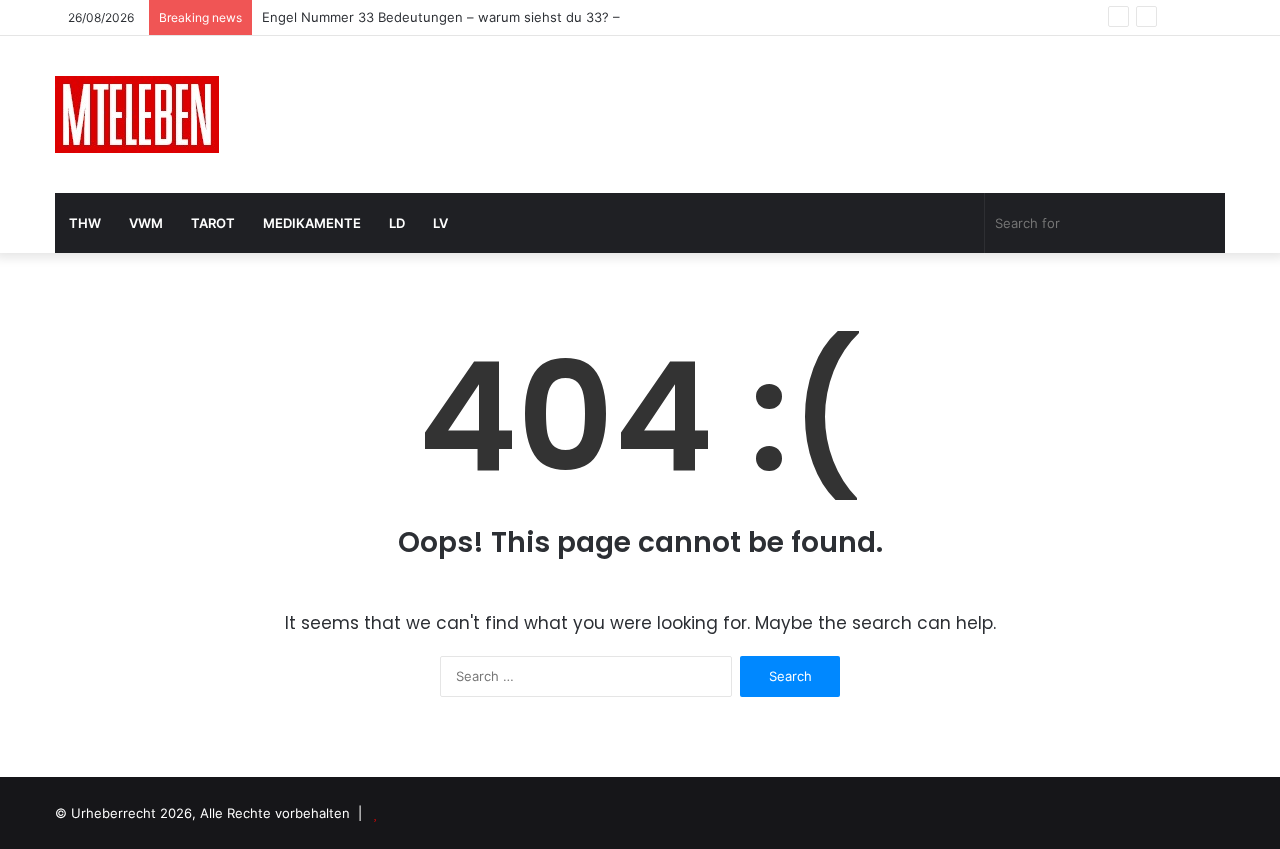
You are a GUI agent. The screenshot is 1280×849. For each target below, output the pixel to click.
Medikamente (312, 223)
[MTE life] (137, 114)
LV (440, 223)
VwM (146, 223)
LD (397, 223)
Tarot (213, 223)
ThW (85, 223)
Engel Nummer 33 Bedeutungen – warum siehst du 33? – (441, 17)
